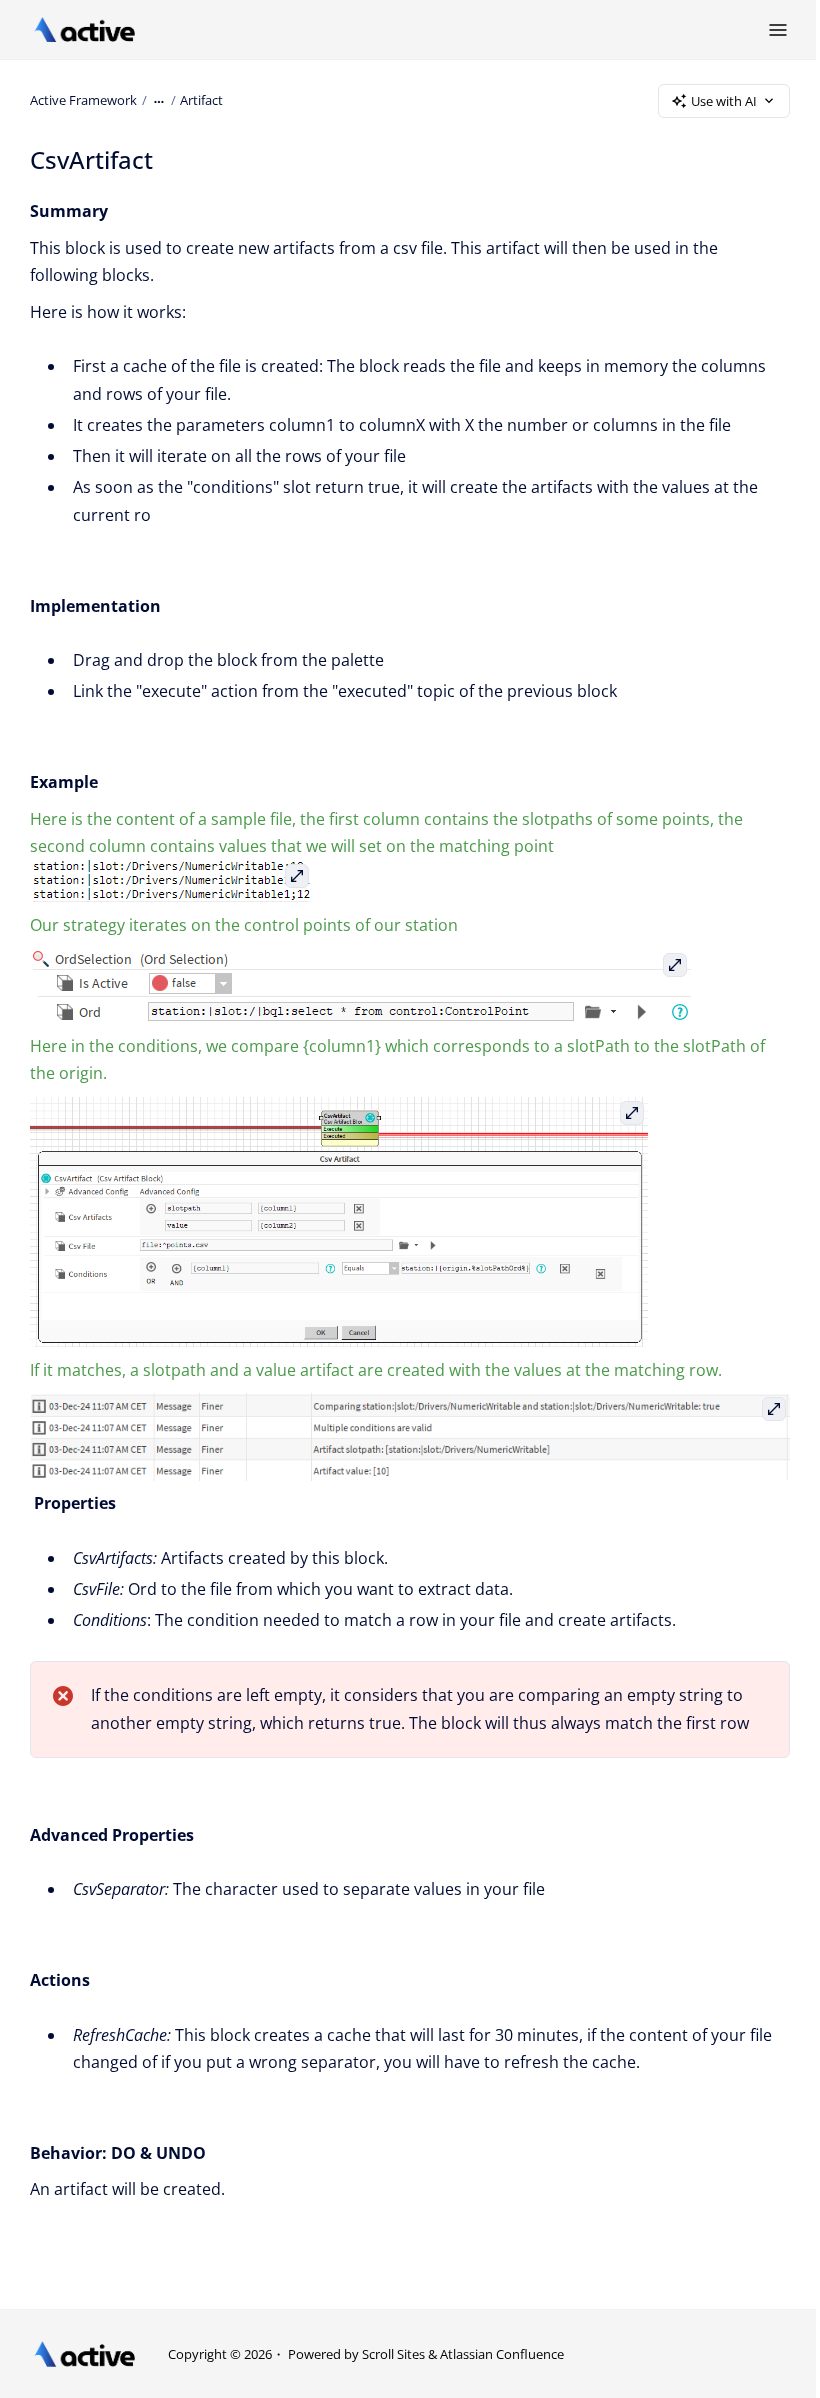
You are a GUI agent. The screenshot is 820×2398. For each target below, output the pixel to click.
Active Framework (83, 100)
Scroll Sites (393, 2354)
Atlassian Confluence (502, 2354)
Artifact (201, 100)
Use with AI (724, 101)
